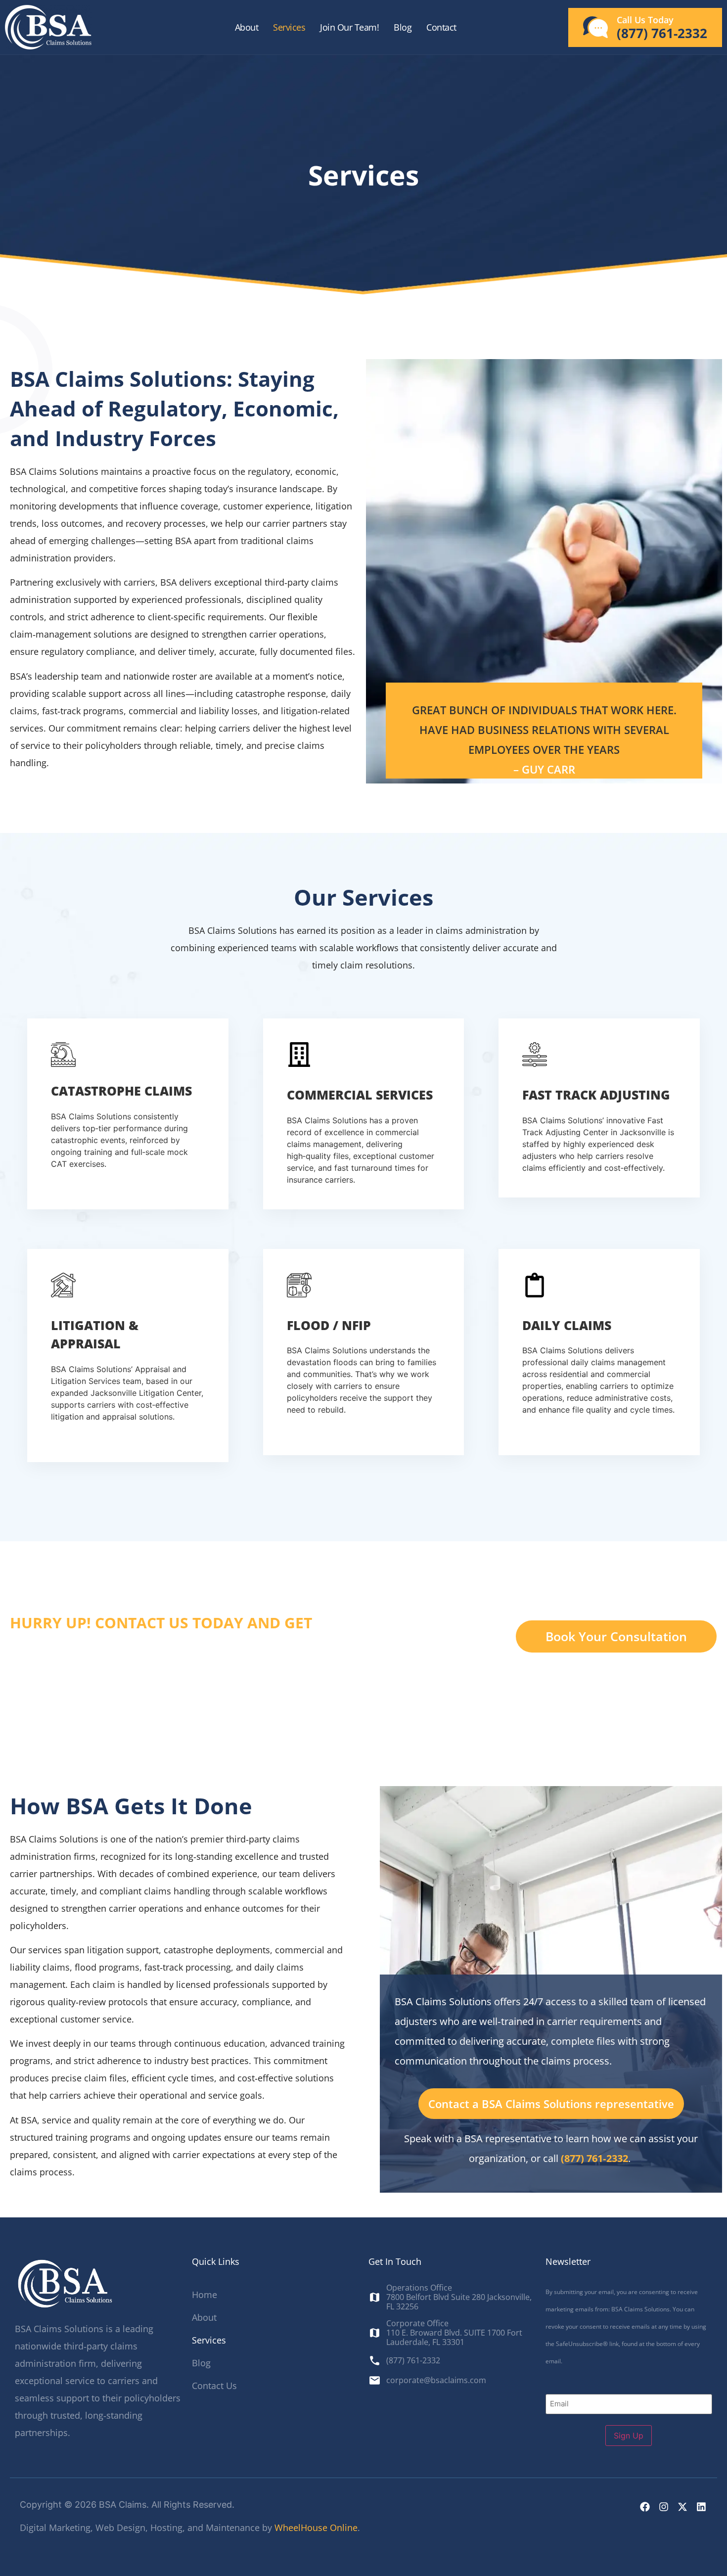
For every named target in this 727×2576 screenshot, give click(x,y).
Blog (403, 27)
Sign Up (629, 2436)
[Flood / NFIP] (299, 1285)
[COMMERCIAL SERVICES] (299, 1055)
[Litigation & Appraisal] (63, 1285)
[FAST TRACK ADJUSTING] (535, 1055)
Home (204, 2295)
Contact (441, 27)
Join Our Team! (349, 27)
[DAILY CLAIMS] (535, 1285)
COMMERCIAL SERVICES (360, 1095)
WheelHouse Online (316, 2528)
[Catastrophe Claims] (63, 1055)
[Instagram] (664, 2507)
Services (289, 27)
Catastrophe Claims (121, 1091)
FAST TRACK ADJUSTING (596, 1095)
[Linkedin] (701, 2507)
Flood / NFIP (329, 1325)
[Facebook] (645, 2507)
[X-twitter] (682, 2507)
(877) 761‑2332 (594, 2158)
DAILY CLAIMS (567, 1325)
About (247, 27)
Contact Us (214, 2386)
